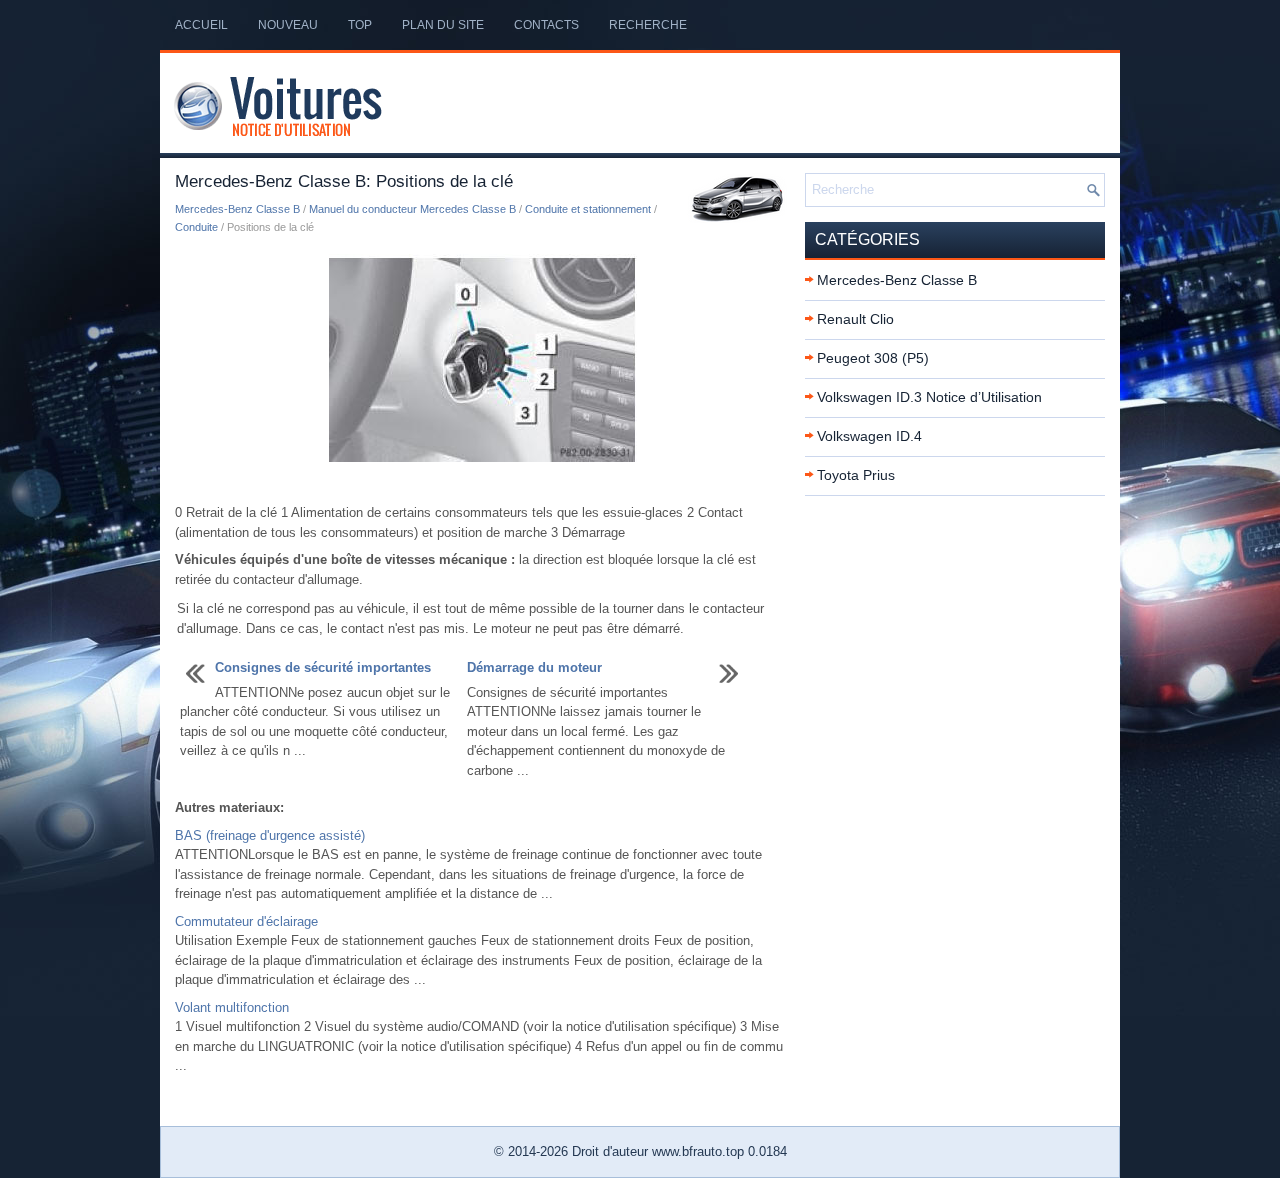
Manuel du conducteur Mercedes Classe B (412, 209)
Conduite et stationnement (588, 209)
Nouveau (288, 25)
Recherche (648, 25)
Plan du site (443, 25)
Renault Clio (855, 319)
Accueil (201, 25)
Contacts (546, 25)
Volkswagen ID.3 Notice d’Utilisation (929, 397)
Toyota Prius (856, 475)
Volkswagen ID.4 (869, 436)
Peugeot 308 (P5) (873, 358)
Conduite (196, 227)
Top (360, 25)
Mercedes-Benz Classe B (237, 209)
